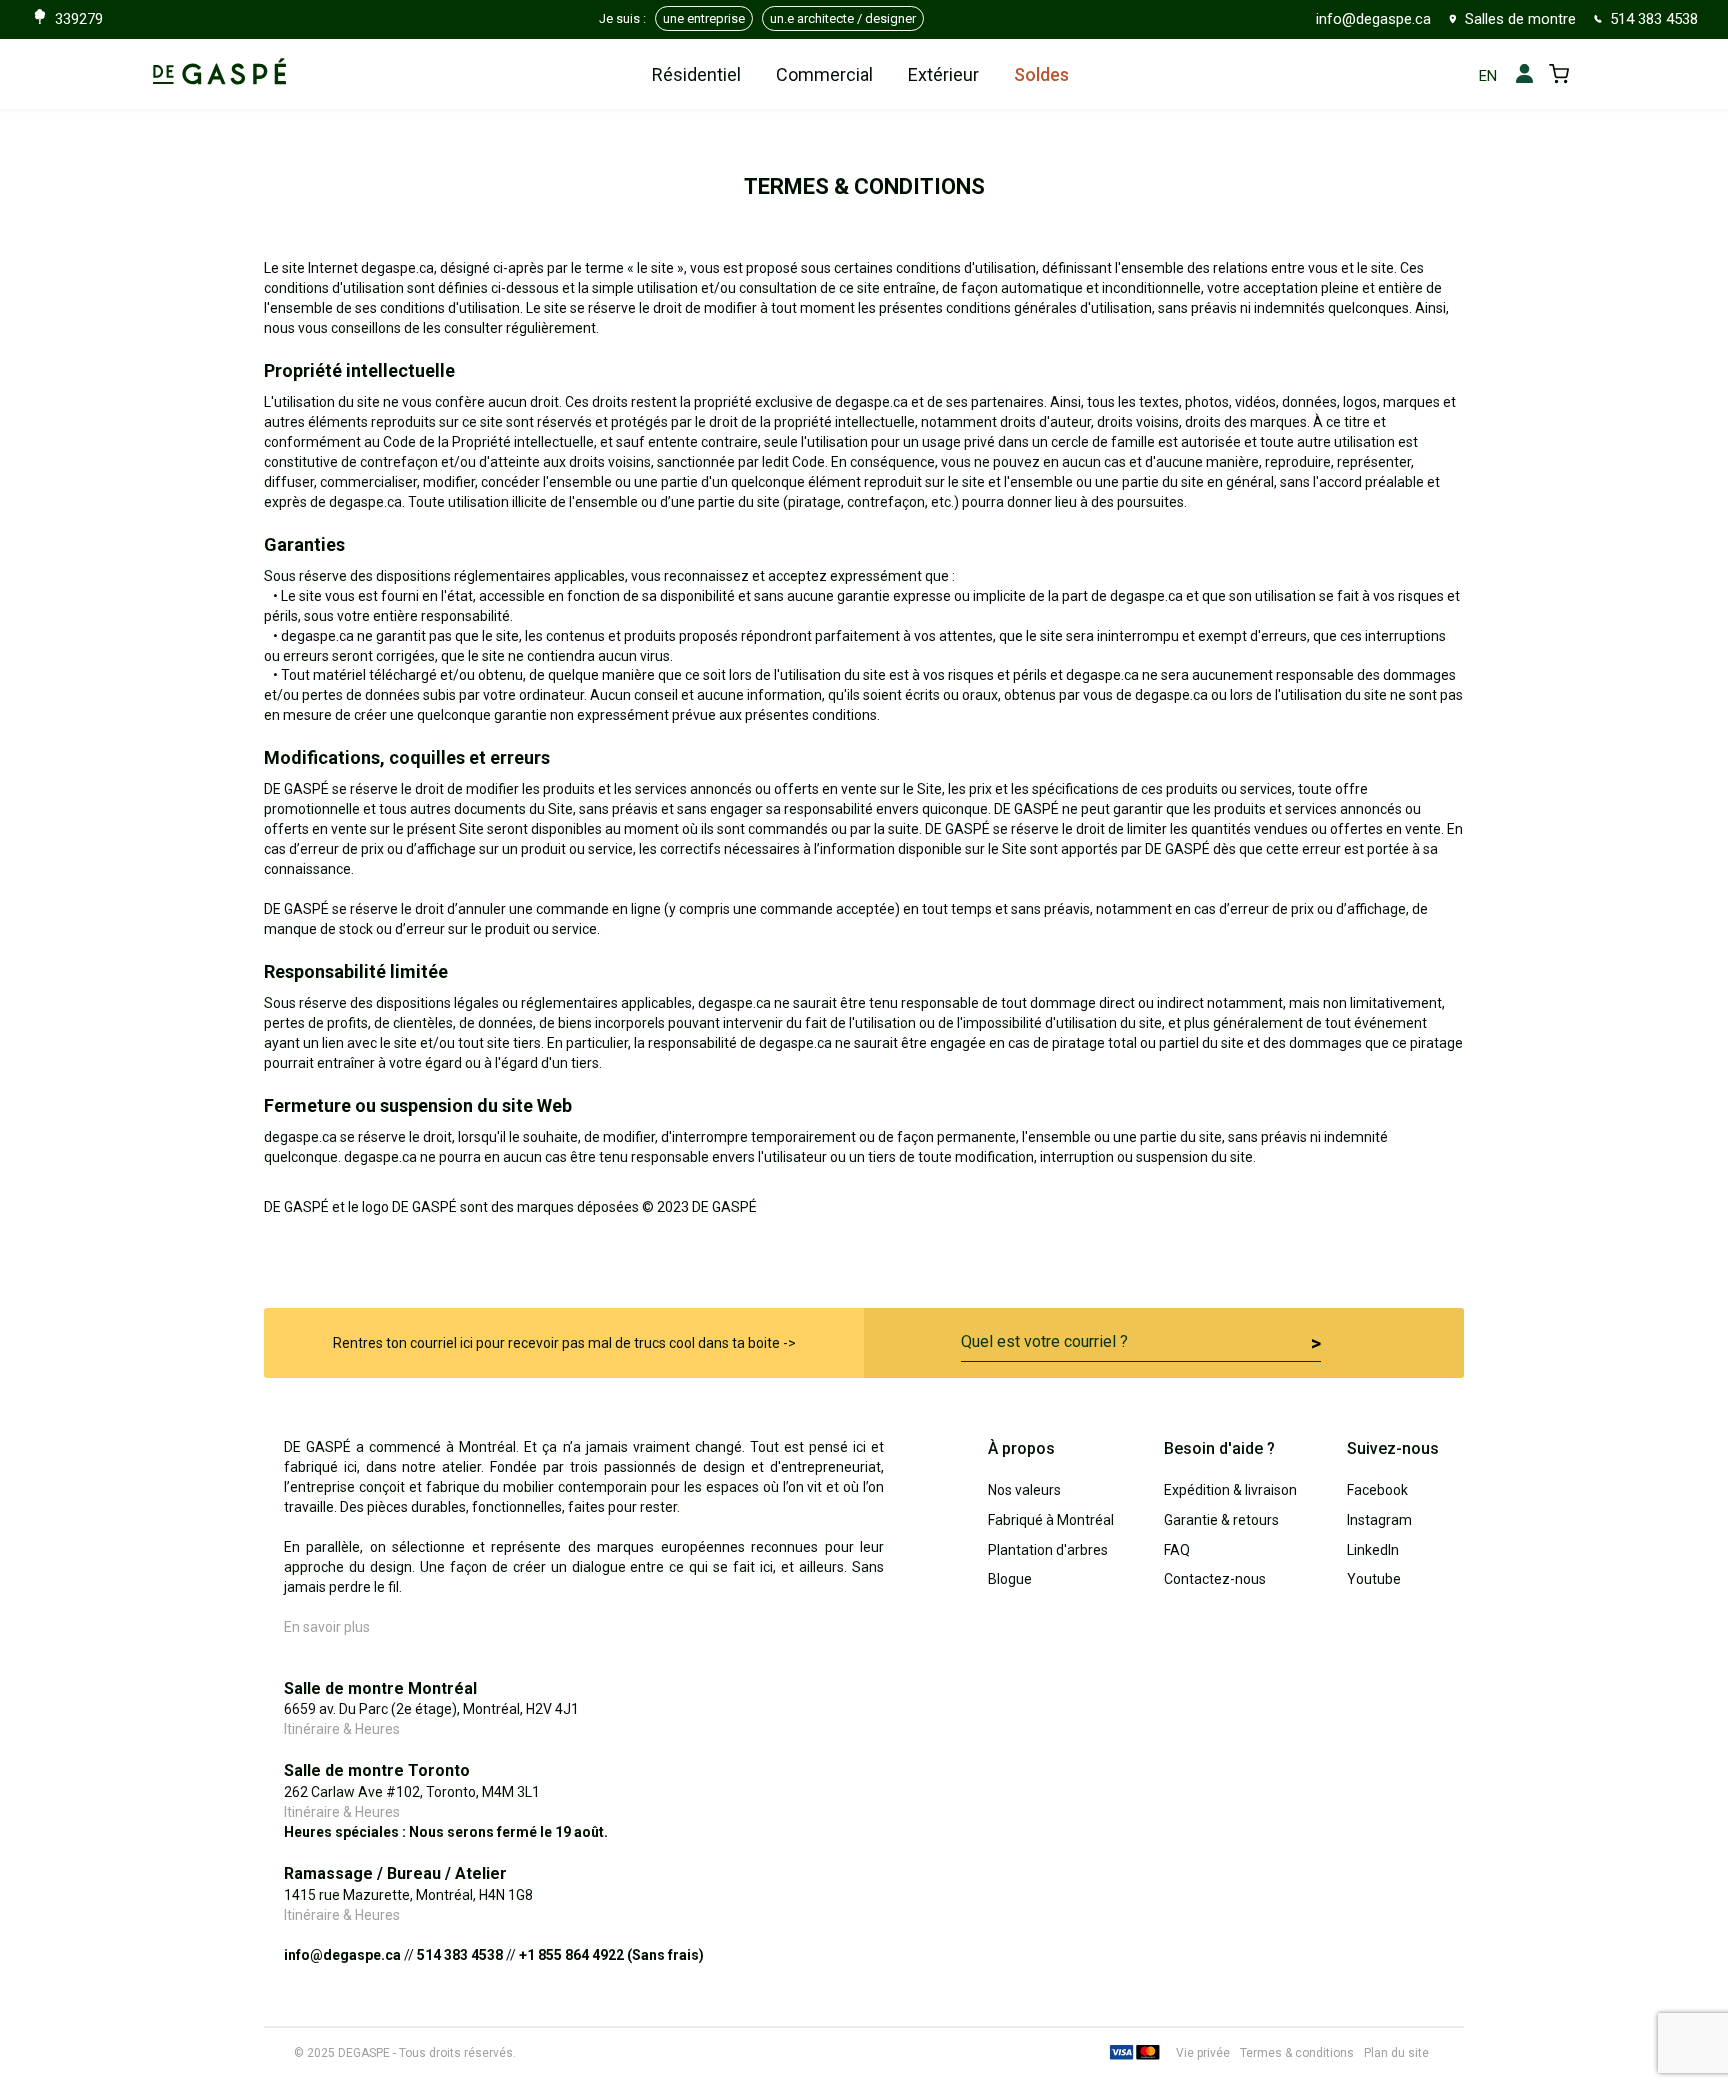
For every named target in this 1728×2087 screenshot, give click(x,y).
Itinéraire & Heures (342, 1729)
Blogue (1010, 1579)
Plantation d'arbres (1048, 1550)
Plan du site (1396, 2053)
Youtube (1374, 1579)
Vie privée (1203, 2053)
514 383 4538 (1654, 19)
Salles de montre (1520, 19)
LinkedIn (1373, 1550)
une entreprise (704, 18)
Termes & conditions (1297, 2053)
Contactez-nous (1215, 1579)
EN (1488, 76)
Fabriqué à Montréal (1051, 1520)
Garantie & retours (1221, 1520)
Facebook (1377, 1490)
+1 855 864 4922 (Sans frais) (611, 1955)
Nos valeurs (1024, 1490)
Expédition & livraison (1230, 1490)
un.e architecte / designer (843, 18)
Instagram (1379, 1520)
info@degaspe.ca (1373, 19)
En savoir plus (327, 1627)
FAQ (1177, 1550)
